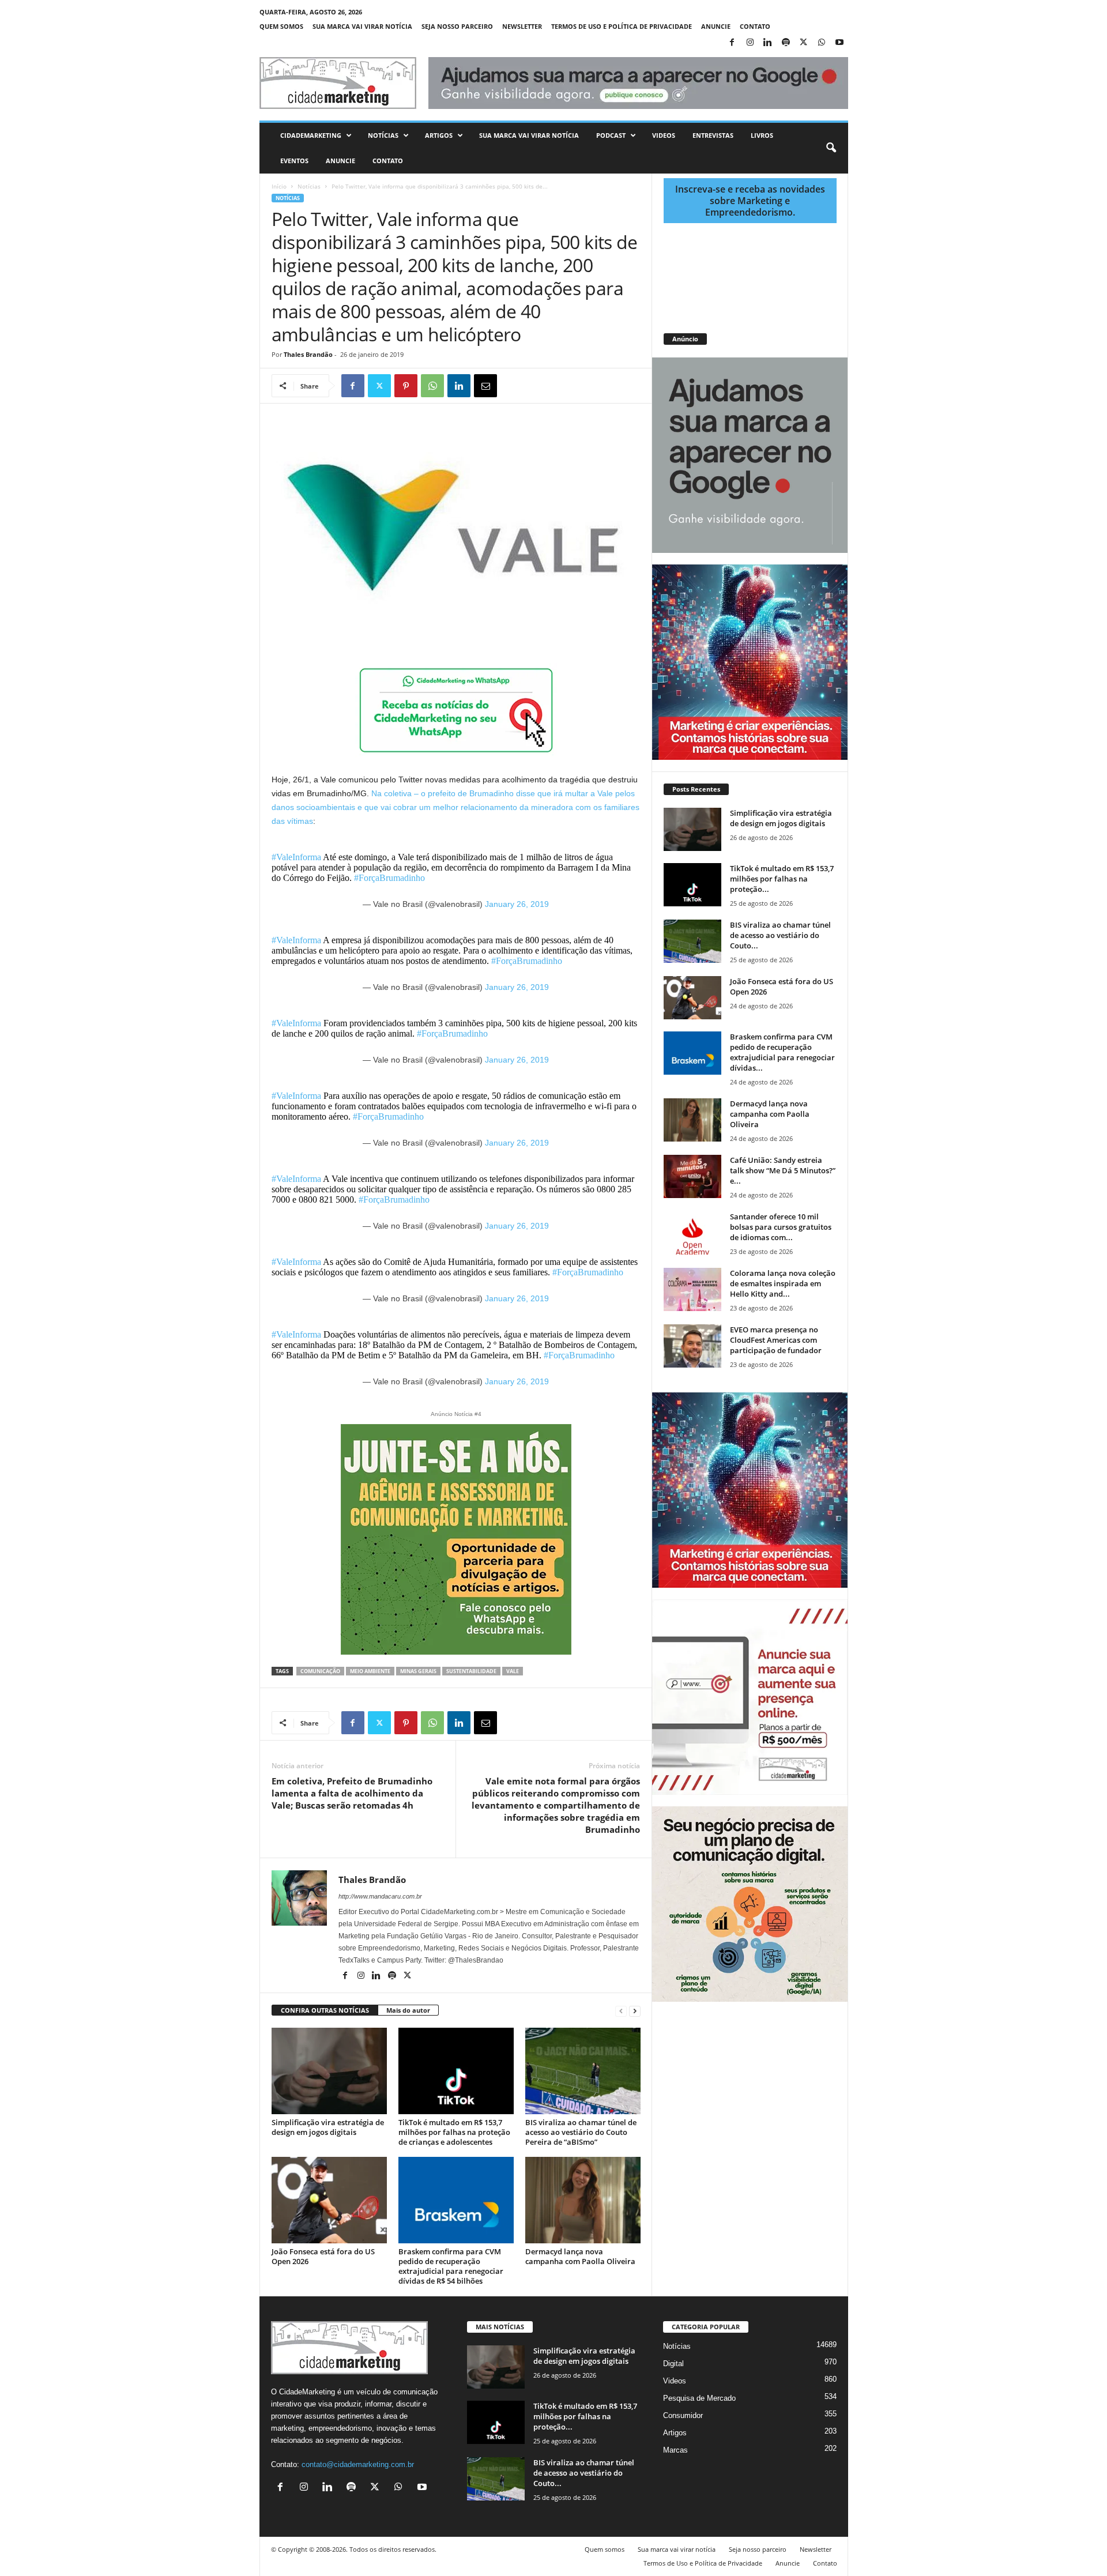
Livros (762, 135)
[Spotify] (786, 43)
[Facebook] (732, 43)
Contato (755, 26)
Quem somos (281, 26)
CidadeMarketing (311, 135)
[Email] (485, 386)
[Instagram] (750, 43)
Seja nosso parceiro (457, 26)
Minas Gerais (418, 1671)
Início (279, 186)
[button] (831, 148)
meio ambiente (370, 1671)
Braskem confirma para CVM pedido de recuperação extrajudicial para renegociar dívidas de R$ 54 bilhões (451, 2266)
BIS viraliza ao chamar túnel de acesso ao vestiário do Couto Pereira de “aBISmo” (581, 2132)
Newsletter (522, 26)
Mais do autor (408, 2010)
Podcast (611, 135)
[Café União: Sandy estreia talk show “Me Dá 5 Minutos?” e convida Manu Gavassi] (692, 1176)
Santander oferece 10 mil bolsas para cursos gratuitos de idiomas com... (781, 1227)
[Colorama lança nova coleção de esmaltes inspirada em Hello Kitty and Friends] (692, 1289)
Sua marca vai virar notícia (362, 26)
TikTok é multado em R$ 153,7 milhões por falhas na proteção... (782, 879)
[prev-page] (621, 2011)
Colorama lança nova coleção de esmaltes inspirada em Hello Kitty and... (783, 1283)
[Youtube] (839, 43)
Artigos (439, 135)
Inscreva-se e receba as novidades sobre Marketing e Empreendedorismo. (750, 201)
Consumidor (683, 2415)
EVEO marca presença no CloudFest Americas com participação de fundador (776, 1340)
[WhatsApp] (822, 43)
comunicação (320, 1671)
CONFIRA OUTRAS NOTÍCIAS (325, 2010)
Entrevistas (713, 135)
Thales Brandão (308, 354)
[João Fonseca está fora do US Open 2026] (329, 2200)
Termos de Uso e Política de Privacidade (622, 26)
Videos (664, 135)
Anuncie (716, 26)
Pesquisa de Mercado (699, 2398)
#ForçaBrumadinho (389, 878)
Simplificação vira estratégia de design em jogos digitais (328, 2127)
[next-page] (635, 2011)
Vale (513, 1671)
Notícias (383, 135)
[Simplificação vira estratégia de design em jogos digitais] (329, 2071)
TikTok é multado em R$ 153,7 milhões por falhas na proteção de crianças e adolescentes (454, 2132)
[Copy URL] (539, 386)
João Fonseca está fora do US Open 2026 (323, 2256)
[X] (804, 43)
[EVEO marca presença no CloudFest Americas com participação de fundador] (692, 1346)
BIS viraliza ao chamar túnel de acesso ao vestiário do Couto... (780, 935)
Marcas (675, 2450)
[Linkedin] (768, 43)
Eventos (294, 161)
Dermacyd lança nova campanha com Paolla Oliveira (580, 2256)
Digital (673, 2364)
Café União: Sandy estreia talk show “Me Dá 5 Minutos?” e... (783, 1170)
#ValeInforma (296, 857)
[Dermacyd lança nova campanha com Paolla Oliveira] (583, 2200)
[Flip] (512, 386)
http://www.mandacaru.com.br (380, 1896)
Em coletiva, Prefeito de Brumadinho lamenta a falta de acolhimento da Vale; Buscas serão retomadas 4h (352, 1793)
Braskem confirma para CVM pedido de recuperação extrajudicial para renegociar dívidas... (782, 1052)
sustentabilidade (471, 1671)
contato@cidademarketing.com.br (358, 2464)
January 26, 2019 (517, 904)
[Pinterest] (406, 386)
